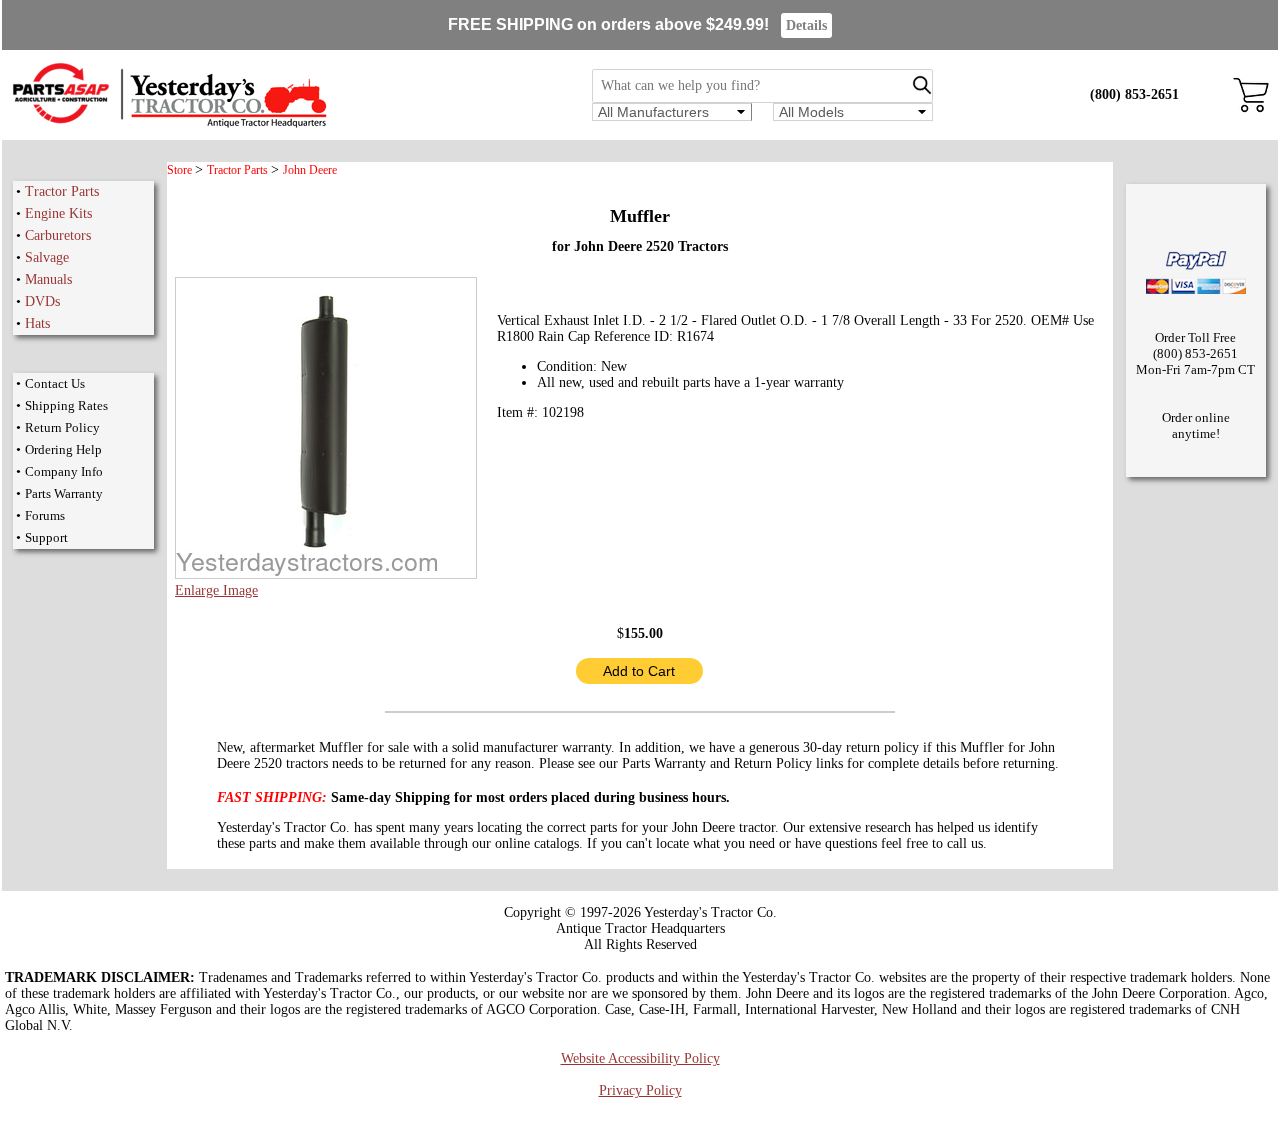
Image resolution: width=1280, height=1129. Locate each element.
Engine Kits (58, 213)
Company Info (64, 471)
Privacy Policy (640, 1090)
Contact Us (55, 383)
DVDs (42, 301)
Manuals (48, 279)
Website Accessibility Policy (640, 1058)
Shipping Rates (66, 405)
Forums (45, 515)
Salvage (47, 257)
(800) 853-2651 (1134, 94)
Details (806, 25)
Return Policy (62, 427)
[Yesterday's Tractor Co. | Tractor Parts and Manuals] (168, 124)
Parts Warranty (64, 493)
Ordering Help (63, 449)
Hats (37, 323)
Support (46, 537)
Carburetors (58, 235)
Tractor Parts (62, 191)
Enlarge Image (216, 590)
